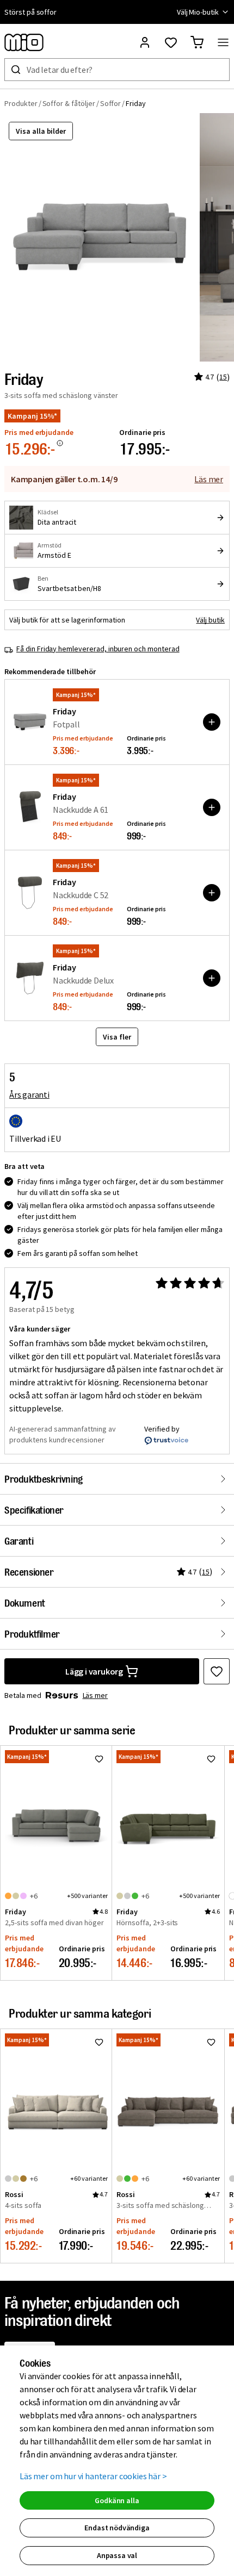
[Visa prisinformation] (60, 443)
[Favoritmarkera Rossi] (99, 2042)
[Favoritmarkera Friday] (217, 1671)
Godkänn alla (117, 2500)
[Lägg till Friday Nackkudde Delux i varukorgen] (212, 978)
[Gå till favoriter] (171, 42)
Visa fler (117, 1037)
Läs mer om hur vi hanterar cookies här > (93, 2476)
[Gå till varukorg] (197, 42)
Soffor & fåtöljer (69, 103)
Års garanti (29, 1094)
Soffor (111, 103)
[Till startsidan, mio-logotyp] (24, 42)
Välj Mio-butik (198, 12)
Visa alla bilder (41, 131)
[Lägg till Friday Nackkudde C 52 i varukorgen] (212, 893)
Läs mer (209, 479)
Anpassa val (117, 2555)
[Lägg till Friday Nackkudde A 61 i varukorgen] (212, 807)
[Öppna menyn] (223, 42)
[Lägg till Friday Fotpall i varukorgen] (212, 722)
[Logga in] (145, 42)
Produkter (21, 103)
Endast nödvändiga (117, 2528)
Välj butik (210, 620)
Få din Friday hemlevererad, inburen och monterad (98, 649)
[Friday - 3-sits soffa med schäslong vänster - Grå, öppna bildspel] (100, 237)
